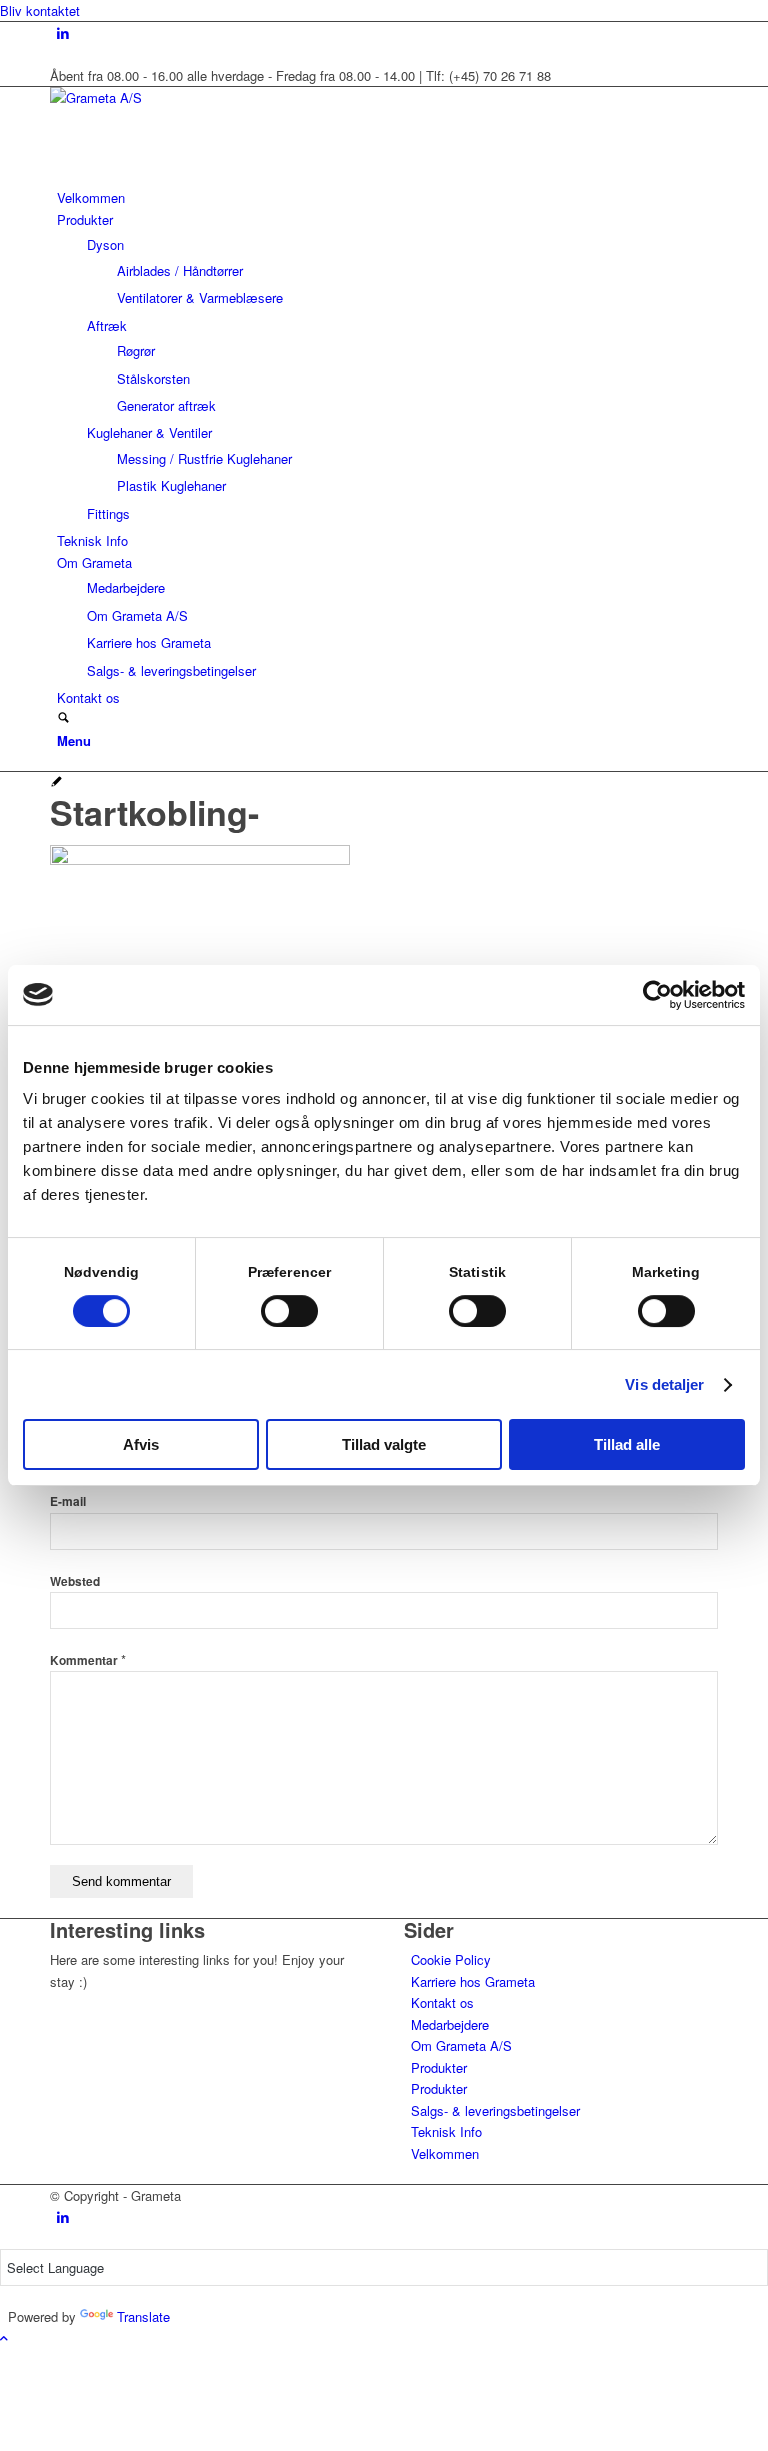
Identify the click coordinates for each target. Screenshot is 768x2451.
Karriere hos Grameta (473, 1981)
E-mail (68, 1501)
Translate (143, 2316)
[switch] (289, 1311)
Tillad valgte (384, 1444)
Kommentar (88, 1660)
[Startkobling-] (56, 782)
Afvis (141, 1444)
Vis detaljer (664, 1384)
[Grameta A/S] (200, 97)
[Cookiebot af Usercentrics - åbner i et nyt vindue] (657, 995)
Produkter (439, 2067)
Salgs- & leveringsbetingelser (495, 2110)
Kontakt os (442, 2002)
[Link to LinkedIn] (63, 32)
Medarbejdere (450, 2024)
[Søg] (63, 718)
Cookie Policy (451, 1959)
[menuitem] (387, 197)
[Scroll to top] (4, 2337)
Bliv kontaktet (40, 10)
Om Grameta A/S (461, 2045)
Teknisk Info (446, 2131)
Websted (75, 1581)
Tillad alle (627, 1444)
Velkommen (445, 2153)
